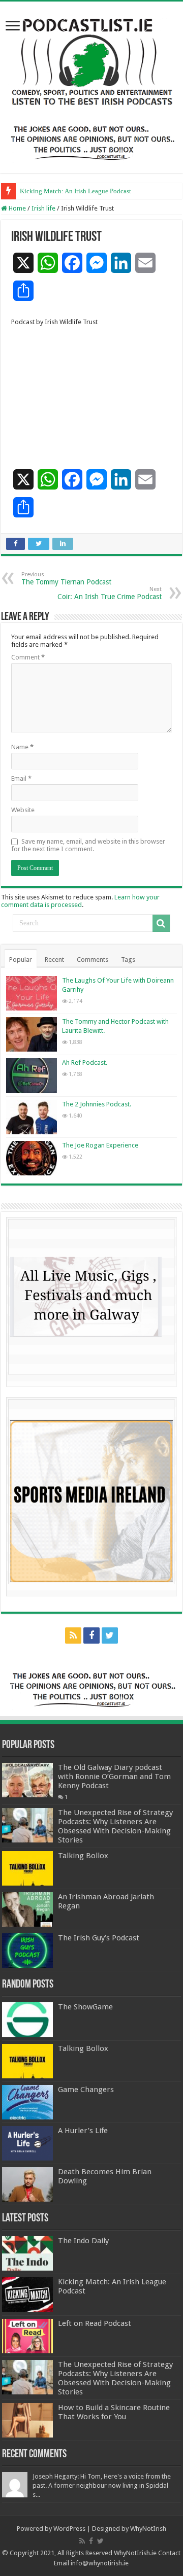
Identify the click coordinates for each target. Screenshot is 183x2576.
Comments (93, 960)
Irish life (43, 208)
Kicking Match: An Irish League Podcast (75, 191)
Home (17, 208)
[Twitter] (110, 1635)
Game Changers (86, 2090)
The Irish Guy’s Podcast (99, 1938)
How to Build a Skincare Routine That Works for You (114, 2412)
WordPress (69, 2529)
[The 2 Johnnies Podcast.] (32, 1117)
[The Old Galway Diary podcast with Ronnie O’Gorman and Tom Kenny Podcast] (27, 1780)
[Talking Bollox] (27, 1868)
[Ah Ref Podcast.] (32, 1075)
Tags (128, 960)
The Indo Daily (83, 2241)
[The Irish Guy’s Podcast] (27, 1951)
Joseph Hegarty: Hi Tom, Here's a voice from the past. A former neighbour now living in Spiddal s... (102, 2485)
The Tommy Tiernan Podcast (66, 579)
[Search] (161, 923)
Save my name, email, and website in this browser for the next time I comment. (88, 845)
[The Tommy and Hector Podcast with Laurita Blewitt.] (32, 1034)
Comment (28, 657)
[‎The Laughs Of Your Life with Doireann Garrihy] (32, 993)
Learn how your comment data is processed (80, 901)
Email (21, 778)
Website (23, 810)
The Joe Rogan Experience (100, 1145)
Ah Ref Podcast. (85, 1063)
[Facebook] (91, 1635)
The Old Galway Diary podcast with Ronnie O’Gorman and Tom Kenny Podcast (114, 1777)
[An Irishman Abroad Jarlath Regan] (27, 1909)
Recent (54, 960)
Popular (21, 960)
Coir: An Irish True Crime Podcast (110, 593)
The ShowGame (85, 2007)
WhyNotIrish (148, 2529)
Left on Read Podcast (95, 2323)
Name (22, 747)
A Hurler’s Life (83, 2131)
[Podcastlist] (91, 61)
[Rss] (73, 1635)
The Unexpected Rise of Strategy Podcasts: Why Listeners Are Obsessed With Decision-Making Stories (115, 1826)
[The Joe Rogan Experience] (32, 1158)
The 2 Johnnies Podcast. (97, 1104)
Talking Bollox (83, 1856)
